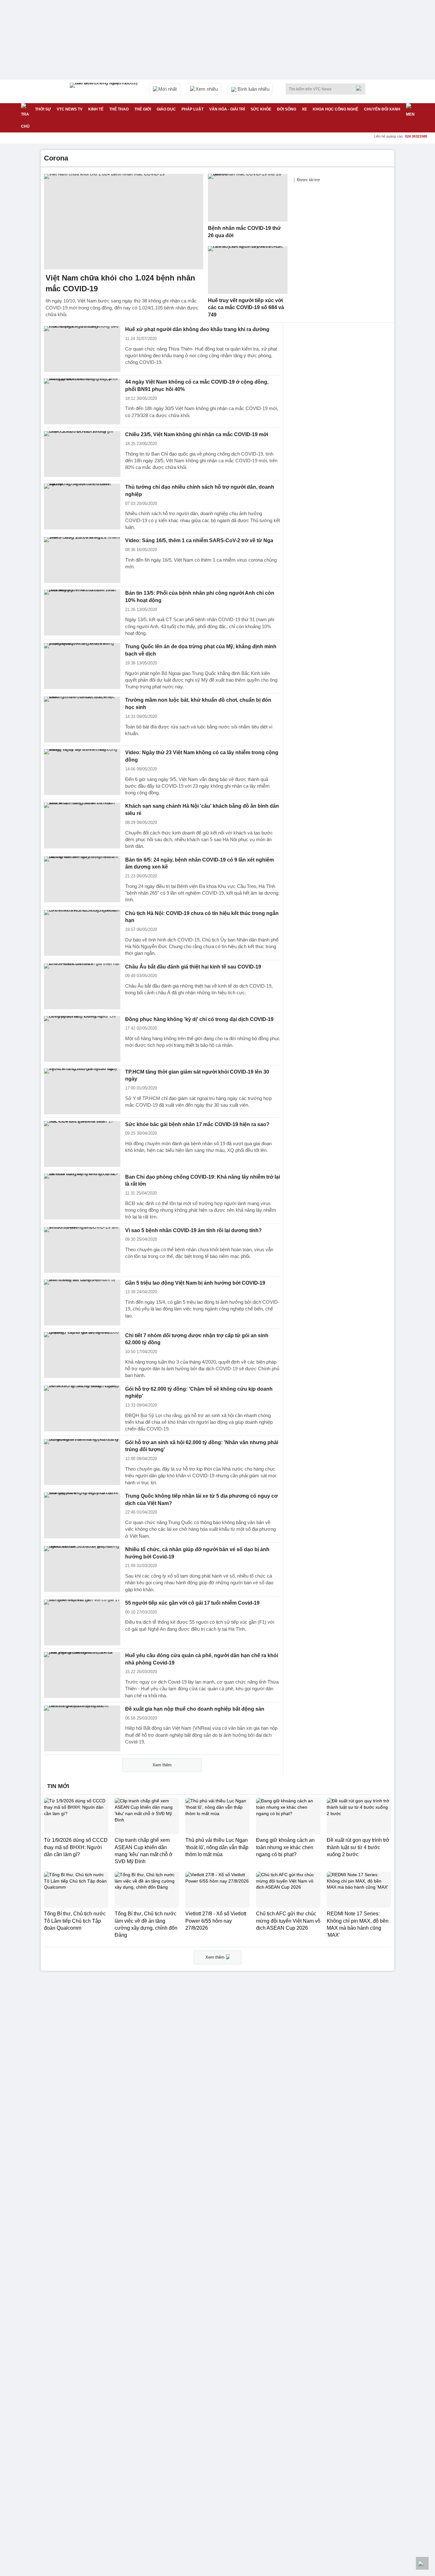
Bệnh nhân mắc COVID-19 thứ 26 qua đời (244, 232)
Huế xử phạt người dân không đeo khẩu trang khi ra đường (197, 329)
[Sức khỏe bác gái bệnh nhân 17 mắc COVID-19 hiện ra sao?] (82, 1144)
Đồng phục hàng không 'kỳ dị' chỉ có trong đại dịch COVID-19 (199, 1019)
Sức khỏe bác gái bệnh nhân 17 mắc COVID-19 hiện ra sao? (197, 1124)
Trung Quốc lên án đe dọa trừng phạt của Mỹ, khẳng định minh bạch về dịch (201, 650)
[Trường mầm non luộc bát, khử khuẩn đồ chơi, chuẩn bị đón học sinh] (82, 720)
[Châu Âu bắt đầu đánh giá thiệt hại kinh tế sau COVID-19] (82, 986)
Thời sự (43, 109)
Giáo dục (166, 109)
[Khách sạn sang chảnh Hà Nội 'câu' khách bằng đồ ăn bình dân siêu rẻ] (82, 826)
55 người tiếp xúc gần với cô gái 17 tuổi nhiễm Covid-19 (192, 1603)
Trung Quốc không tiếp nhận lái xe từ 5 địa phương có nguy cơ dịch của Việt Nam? (201, 1500)
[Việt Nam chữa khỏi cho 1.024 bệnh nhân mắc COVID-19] (124, 222)
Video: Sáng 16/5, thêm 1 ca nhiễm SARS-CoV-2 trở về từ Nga (199, 540)
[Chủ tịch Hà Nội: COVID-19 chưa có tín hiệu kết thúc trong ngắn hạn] (82, 933)
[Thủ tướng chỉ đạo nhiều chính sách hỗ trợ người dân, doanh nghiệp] (82, 507)
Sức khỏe (261, 109)
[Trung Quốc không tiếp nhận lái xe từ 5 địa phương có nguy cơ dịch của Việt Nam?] (82, 1515)
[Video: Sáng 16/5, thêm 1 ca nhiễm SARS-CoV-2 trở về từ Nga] (82, 560)
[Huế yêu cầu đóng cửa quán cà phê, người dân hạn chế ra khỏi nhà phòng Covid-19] (82, 1675)
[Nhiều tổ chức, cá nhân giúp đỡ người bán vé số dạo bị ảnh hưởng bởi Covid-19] (82, 1569)
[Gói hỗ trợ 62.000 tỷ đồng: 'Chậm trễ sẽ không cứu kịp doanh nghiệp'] (82, 1409)
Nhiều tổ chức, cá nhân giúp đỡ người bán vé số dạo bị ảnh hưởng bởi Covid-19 (197, 1553)
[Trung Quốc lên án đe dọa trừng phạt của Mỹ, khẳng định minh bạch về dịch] (82, 666)
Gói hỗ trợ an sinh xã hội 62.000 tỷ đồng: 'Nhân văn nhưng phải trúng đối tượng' (202, 1446)
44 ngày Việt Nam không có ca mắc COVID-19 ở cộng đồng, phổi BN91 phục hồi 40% (197, 386)
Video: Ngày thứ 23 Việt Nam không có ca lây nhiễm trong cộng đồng (202, 756)
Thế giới (143, 109)
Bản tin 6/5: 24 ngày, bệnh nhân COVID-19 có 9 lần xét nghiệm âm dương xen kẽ (200, 863)
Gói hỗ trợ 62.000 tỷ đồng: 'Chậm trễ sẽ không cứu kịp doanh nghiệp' (199, 1393)
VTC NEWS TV (70, 109)
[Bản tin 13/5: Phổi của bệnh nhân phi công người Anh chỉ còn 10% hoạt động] (82, 613)
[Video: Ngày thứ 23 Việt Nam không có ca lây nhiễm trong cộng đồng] (82, 772)
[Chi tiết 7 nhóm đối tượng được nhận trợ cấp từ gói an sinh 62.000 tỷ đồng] (82, 1355)
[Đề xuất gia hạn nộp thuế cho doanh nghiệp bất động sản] (82, 1728)
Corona (56, 158)
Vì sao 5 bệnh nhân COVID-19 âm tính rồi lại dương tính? (193, 1230)
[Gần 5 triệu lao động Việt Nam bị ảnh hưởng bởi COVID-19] (82, 1302)
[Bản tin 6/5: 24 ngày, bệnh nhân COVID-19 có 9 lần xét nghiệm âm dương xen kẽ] (82, 879)
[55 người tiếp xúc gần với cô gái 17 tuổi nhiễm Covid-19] (82, 1622)
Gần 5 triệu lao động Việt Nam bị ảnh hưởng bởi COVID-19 (195, 1283)
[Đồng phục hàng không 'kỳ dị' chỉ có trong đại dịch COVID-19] (82, 1039)
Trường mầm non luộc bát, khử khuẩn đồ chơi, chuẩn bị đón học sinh (198, 704)
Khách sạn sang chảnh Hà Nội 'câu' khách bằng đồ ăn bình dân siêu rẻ (202, 810)
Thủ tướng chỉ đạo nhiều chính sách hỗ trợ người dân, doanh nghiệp (200, 491)
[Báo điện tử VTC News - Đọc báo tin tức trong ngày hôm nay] (105, 91)
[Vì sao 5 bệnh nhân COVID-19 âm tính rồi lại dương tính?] (82, 1250)
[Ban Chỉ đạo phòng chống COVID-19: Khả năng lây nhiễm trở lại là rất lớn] (82, 1196)
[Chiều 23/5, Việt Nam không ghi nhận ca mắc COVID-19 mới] (82, 454)
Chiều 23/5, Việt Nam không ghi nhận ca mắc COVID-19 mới (197, 434)
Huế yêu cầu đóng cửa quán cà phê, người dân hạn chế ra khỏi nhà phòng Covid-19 (202, 1659)
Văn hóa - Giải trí (227, 109)
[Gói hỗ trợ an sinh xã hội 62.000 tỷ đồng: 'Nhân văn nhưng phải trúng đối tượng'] (82, 1462)
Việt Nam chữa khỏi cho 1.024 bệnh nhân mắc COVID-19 (120, 283)
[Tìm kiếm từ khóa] (360, 88)
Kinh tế (96, 109)
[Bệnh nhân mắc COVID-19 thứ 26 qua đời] (248, 198)
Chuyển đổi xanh (382, 109)
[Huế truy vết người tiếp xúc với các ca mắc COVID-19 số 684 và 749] (248, 270)
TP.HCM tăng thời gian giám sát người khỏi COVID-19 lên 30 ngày (197, 1075)
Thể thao (119, 109)
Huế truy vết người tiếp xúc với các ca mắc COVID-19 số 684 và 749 (246, 308)
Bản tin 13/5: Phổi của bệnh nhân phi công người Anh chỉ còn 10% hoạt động (200, 597)
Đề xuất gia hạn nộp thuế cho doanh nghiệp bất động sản (195, 1709)
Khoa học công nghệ (335, 109)
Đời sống (287, 109)
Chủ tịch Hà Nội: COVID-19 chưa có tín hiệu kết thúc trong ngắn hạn (202, 917)
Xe (304, 109)
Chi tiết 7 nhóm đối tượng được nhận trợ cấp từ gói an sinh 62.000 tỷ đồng (197, 1339)
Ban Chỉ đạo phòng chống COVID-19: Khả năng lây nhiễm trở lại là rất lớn (203, 1181)
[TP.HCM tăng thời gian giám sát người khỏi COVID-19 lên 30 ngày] (82, 1091)
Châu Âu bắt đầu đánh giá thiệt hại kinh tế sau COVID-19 (193, 967)
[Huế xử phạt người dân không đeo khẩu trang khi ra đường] (82, 349)
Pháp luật (193, 109)
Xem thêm (162, 1765)
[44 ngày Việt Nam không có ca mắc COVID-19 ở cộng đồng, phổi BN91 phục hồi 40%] (82, 401)
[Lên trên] (422, 2563)
